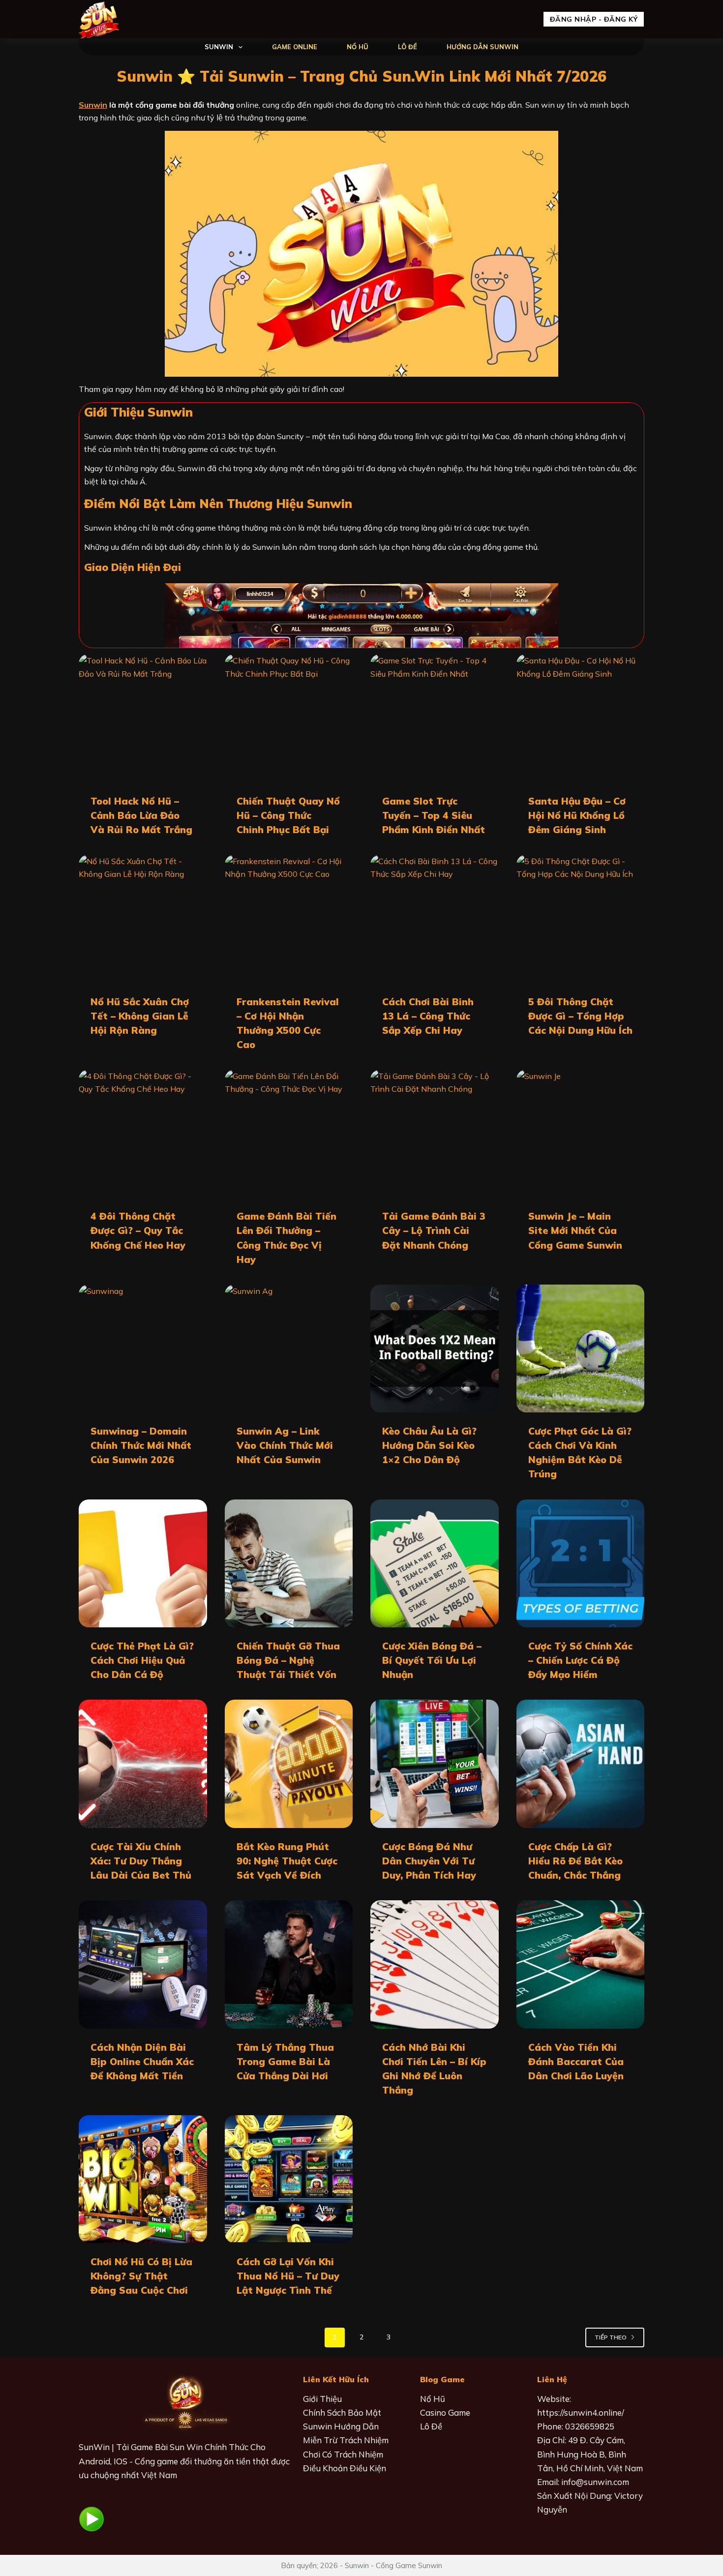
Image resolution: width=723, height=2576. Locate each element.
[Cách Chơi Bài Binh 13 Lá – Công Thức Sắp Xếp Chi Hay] (435, 919)
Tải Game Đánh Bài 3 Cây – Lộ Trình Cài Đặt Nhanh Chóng (434, 1230)
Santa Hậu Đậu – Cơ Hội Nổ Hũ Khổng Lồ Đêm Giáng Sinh (577, 815)
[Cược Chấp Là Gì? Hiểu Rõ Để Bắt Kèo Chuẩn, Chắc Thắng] (581, 1764)
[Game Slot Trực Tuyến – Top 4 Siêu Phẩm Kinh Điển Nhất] (435, 718)
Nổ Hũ (358, 47)
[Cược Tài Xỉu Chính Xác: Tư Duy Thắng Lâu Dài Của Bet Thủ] (143, 1764)
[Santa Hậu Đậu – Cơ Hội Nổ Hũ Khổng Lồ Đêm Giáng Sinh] (581, 718)
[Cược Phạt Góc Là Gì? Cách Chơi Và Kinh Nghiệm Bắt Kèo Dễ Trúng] (581, 1349)
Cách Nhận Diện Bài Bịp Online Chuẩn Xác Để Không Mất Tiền (142, 2062)
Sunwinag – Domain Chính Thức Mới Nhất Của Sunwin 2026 (141, 1445)
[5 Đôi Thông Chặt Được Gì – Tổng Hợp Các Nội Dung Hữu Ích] (581, 919)
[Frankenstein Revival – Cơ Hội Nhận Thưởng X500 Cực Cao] (289, 919)
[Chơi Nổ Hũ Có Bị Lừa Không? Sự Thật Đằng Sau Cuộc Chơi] (143, 2179)
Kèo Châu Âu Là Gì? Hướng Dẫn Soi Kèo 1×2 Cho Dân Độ (429, 1445)
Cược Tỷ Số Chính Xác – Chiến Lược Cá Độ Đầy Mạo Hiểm (580, 1660)
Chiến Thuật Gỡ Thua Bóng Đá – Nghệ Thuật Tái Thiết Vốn (288, 1660)
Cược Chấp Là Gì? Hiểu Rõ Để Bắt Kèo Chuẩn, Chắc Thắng (575, 1861)
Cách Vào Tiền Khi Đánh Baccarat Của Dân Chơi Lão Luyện (576, 2062)
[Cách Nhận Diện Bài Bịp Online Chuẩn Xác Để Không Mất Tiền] (143, 1964)
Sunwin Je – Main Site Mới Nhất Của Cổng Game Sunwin (575, 1230)
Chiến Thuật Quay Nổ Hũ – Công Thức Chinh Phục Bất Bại (288, 815)
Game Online (295, 47)
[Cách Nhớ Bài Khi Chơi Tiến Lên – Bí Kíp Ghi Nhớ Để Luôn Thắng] (435, 1964)
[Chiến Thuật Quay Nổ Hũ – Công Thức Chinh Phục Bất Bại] (289, 718)
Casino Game (445, 2412)
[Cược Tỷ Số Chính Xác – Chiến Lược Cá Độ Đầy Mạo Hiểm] (581, 1564)
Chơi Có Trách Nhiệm (343, 2454)
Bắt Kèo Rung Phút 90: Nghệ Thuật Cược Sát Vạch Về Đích (287, 1861)
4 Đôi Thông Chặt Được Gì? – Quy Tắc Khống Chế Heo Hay (138, 1230)
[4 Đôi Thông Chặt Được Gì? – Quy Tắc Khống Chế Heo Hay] (143, 1134)
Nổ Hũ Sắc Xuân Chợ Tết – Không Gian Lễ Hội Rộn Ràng (140, 1016)
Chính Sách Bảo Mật (342, 2412)
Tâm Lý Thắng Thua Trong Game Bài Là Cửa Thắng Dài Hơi (285, 2062)
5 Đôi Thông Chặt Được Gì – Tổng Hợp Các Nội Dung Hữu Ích (580, 1016)
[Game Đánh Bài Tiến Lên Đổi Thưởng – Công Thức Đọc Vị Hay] (289, 1134)
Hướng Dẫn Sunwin (482, 47)
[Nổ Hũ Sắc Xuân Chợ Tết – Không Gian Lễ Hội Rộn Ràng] (143, 919)
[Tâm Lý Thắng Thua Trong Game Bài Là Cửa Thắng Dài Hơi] (289, 1964)
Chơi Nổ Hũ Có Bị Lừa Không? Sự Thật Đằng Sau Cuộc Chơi (141, 2276)
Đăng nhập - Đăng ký (594, 19)
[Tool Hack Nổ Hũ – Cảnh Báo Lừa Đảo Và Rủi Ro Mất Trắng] (143, 718)
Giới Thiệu (322, 2399)
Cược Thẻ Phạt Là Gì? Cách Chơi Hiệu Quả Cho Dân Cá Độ (142, 1660)
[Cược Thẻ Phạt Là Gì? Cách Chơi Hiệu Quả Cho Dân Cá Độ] (143, 1564)
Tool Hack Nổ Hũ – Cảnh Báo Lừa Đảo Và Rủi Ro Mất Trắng (141, 815)
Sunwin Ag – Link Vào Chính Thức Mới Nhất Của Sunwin (285, 1445)
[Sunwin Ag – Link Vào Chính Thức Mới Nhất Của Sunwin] (289, 1349)
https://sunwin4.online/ (581, 2412)
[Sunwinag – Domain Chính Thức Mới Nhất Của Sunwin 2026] (143, 1349)
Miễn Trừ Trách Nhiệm (346, 2440)
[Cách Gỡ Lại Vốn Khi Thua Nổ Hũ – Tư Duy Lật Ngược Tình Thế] (289, 2179)
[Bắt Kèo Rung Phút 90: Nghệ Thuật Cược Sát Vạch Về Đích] (289, 1764)
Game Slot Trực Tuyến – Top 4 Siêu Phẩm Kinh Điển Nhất (434, 815)
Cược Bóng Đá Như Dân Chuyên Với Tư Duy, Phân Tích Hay (429, 1861)
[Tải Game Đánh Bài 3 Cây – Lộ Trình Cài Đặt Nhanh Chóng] (435, 1134)
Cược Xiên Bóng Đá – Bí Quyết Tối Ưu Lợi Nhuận (432, 1660)
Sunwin (219, 47)
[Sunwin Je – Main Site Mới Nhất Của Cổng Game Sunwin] (581, 1134)
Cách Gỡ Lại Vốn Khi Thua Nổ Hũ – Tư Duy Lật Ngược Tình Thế (288, 2276)
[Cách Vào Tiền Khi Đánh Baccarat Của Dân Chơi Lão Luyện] (581, 1964)
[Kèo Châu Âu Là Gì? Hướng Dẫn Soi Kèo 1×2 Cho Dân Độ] (435, 1349)
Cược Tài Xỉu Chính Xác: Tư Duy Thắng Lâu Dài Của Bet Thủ (141, 1861)
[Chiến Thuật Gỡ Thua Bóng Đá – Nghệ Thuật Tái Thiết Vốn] (289, 1564)
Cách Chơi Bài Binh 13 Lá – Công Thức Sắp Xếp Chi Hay (428, 1016)
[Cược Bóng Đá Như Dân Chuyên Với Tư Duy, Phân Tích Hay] (435, 1764)
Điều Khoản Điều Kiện (345, 2468)
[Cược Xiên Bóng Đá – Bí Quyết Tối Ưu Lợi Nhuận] (435, 1564)
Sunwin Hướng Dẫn (341, 2426)
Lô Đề (407, 47)
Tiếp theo (611, 2337)
